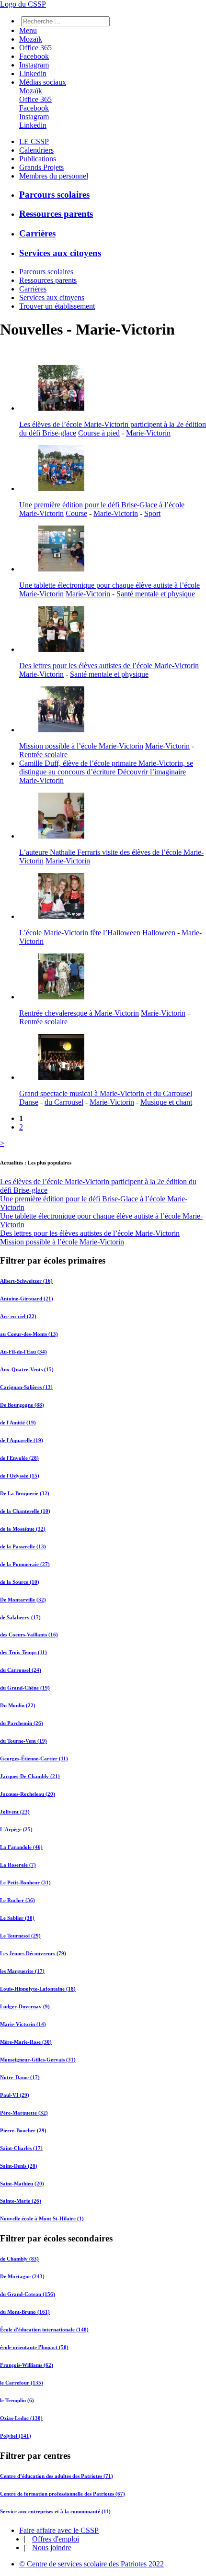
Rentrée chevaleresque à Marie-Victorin (79, 1013)
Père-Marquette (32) (24, 2113)
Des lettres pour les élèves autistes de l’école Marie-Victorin (109, 666)
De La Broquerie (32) (25, 1493)
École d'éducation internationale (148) (44, 2330)
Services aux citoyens (60, 253)
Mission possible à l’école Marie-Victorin (81, 746)
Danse (29, 1102)
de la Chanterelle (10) (25, 1511)
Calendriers (36, 150)
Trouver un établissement (57, 306)
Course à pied (99, 433)
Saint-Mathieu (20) (22, 2184)
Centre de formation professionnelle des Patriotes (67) (63, 2494)
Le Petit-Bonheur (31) (25, 1882)
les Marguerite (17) (22, 1971)
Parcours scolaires (54, 195)
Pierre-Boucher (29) (23, 2130)
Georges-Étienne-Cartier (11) (34, 1758)
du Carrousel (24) (21, 1670)
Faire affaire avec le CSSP (59, 2530)
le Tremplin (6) (17, 2400)
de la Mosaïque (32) (23, 1529)
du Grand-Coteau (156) (28, 2294)
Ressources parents (56, 214)
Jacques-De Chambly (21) (30, 1776)
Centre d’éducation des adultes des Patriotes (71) (57, 2476)
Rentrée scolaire (43, 755)
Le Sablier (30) (17, 1918)
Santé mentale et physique (156, 594)
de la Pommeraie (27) (25, 1564)
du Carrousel (64, 1102)
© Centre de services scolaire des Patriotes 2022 (92, 2564)
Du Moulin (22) (18, 1705)
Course (76, 513)
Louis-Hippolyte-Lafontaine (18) (38, 1989)
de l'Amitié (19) (18, 1422)
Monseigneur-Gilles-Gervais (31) (38, 2060)
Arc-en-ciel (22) (18, 1316)
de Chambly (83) (19, 2259)
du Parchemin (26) (22, 1723)
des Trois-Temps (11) (23, 1652)
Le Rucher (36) (17, 1900)
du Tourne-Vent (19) (23, 1741)
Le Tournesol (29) (20, 1936)
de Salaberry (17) (20, 1617)
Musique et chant (166, 1102)
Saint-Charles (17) (21, 2148)
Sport (152, 513)
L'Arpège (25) (16, 1829)
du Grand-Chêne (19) (25, 1688)
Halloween (159, 933)
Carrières (37, 233)
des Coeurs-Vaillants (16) (29, 1635)
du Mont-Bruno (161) (25, 2312)
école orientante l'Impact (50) (34, 2347)
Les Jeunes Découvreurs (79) (33, 1953)
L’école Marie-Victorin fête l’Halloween (80, 933)
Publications (38, 159)
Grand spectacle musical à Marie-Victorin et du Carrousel (106, 1093)
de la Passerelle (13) (23, 1546)
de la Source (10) (20, 1582)
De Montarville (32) (23, 1600)
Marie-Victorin (148, 433)
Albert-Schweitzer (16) (26, 1281)
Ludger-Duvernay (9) (25, 2006)
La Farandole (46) (21, 1847)
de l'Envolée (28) (19, 1458)
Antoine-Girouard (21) (27, 1299)
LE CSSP (34, 141)
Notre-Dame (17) (20, 2077)
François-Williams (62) (27, 2365)
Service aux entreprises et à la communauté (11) (55, 2511)
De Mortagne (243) (22, 2276)
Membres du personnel (54, 176)
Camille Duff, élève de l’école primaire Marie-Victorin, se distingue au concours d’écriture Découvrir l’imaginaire (106, 767)
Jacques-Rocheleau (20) (28, 1794)
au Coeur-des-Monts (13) (29, 1334)
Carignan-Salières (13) (26, 1387)
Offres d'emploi (56, 2539)
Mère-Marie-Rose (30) (26, 2042)
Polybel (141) (16, 2436)
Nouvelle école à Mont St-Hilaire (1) (42, 2218)
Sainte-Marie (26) (21, 2201)
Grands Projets (41, 167)
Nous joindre (52, 2548)
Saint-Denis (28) (19, 2166)
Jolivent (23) (15, 1812)
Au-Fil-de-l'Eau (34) (23, 1352)
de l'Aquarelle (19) (22, 1440)
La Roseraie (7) (18, 1865)
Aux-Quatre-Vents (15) (27, 1369)
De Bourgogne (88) (22, 1405)
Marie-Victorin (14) (23, 2024)
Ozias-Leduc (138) (21, 2418)
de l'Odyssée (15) (20, 1476)
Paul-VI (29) (15, 2095)
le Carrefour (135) (22, 2383)
